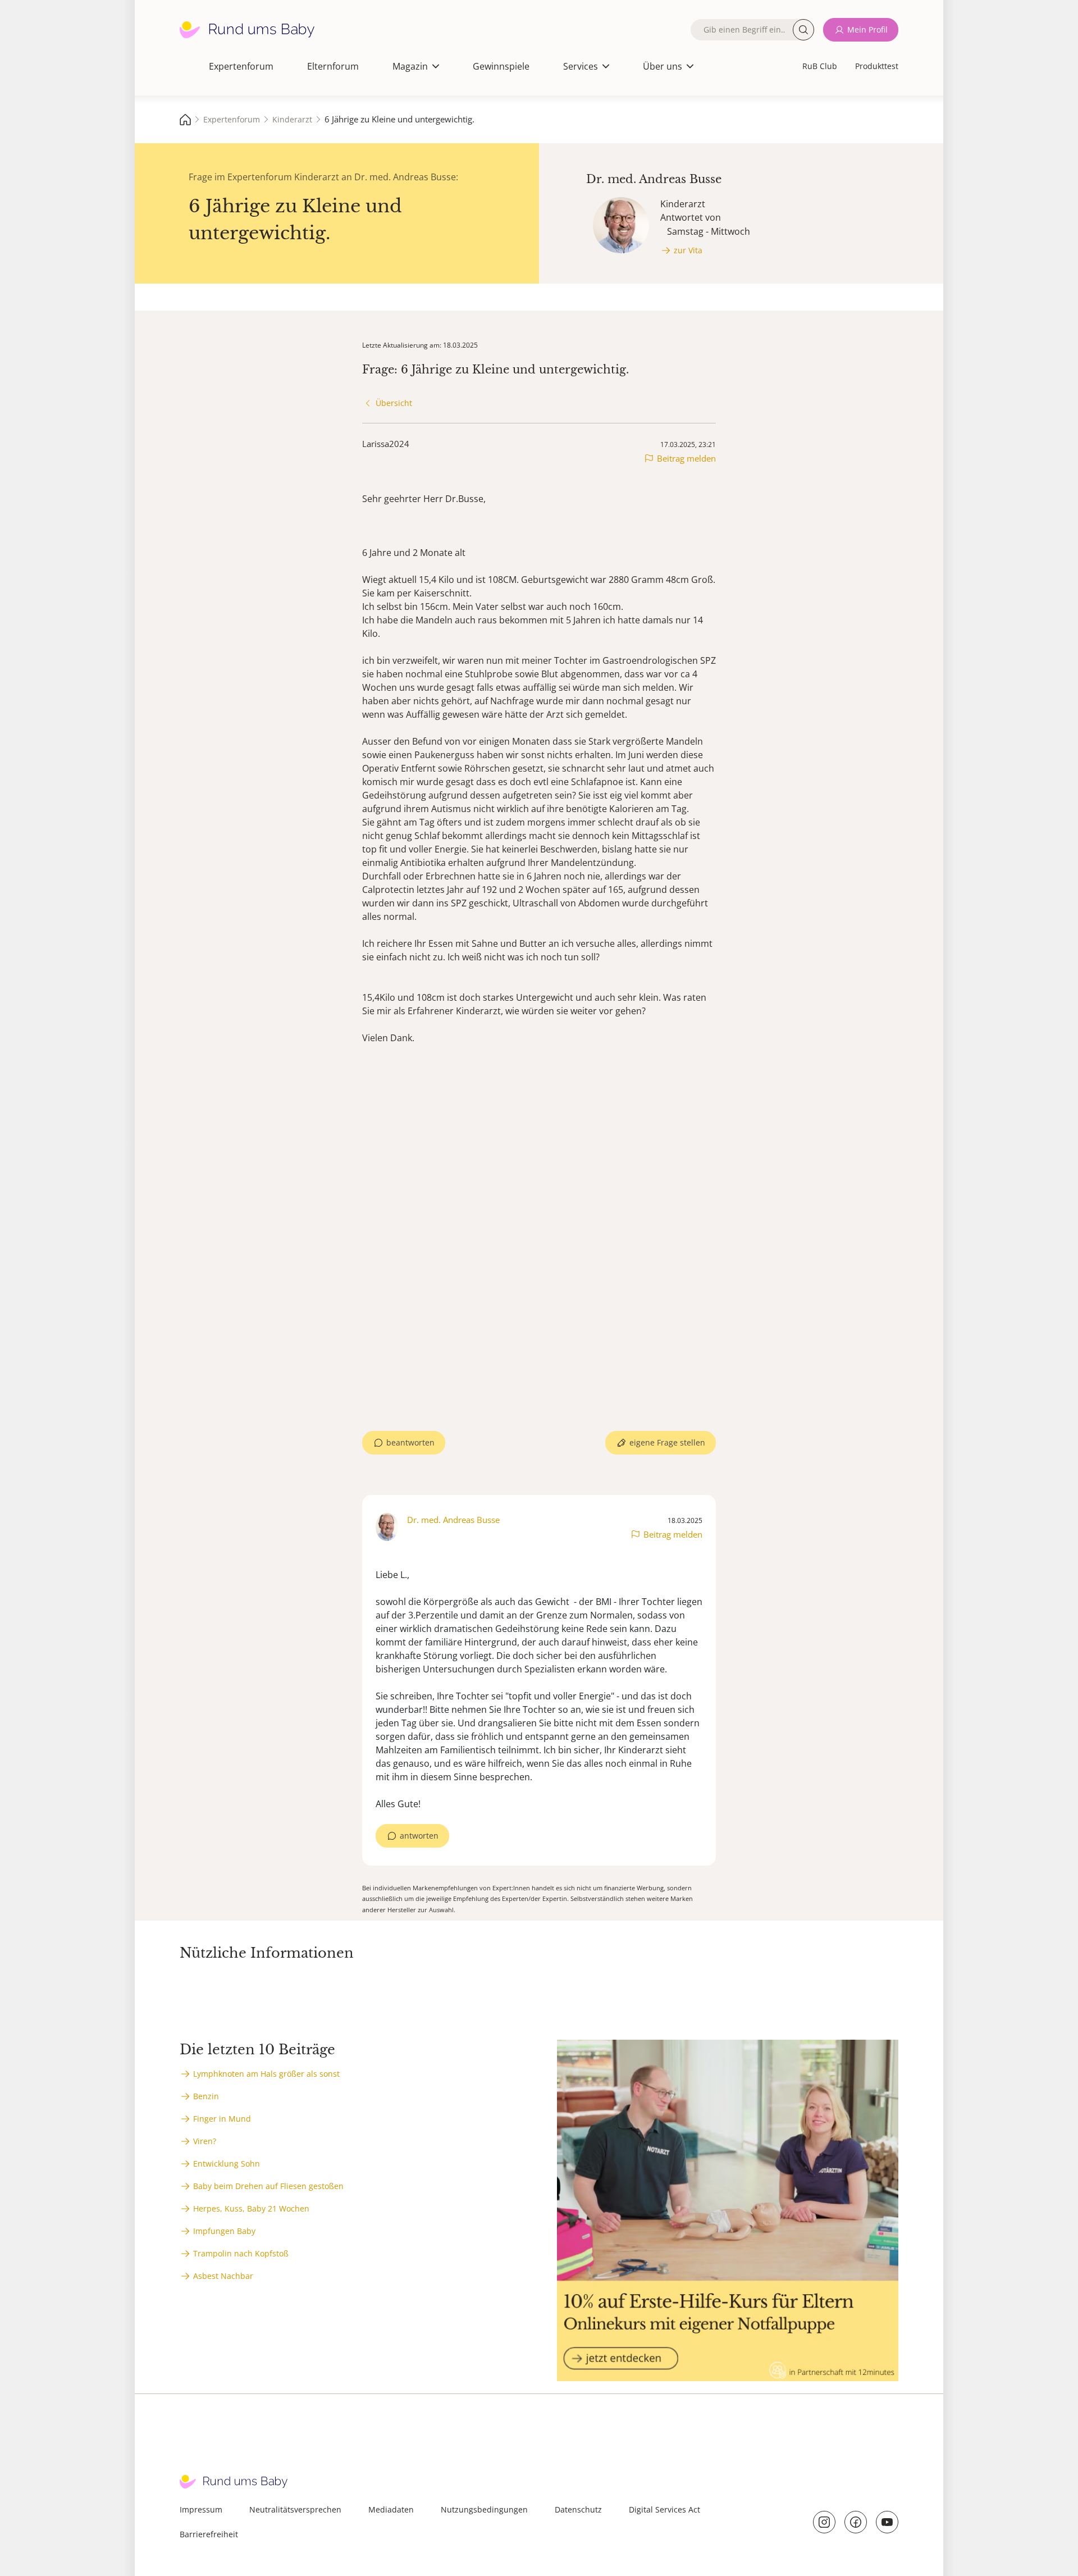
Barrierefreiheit (209, 2534)
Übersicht (394, 403)
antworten (419, 1836)
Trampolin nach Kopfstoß (241, 2253)
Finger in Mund (222, 2119)
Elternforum (333, 66)
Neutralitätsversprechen (295, 2509)
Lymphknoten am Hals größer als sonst (266, 2074)
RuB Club (820, 66)
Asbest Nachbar (223, 2276)
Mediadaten (391, 2509)
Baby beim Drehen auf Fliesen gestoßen (268, 2186)
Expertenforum (241, 66)
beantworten (410, 1442)
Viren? (205, 2141)
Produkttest (877, 66)
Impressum (201, 2509)
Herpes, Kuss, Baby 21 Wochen (251, 2208)
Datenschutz (578, 2509)
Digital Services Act (664, 2509)
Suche (803, 30)
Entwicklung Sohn (227, 2164)
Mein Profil (867, 29)
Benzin (206, 2096)
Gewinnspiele (501, 66)
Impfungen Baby (224, 2231)
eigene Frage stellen (667, 1442)
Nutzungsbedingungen (484, 2509)
